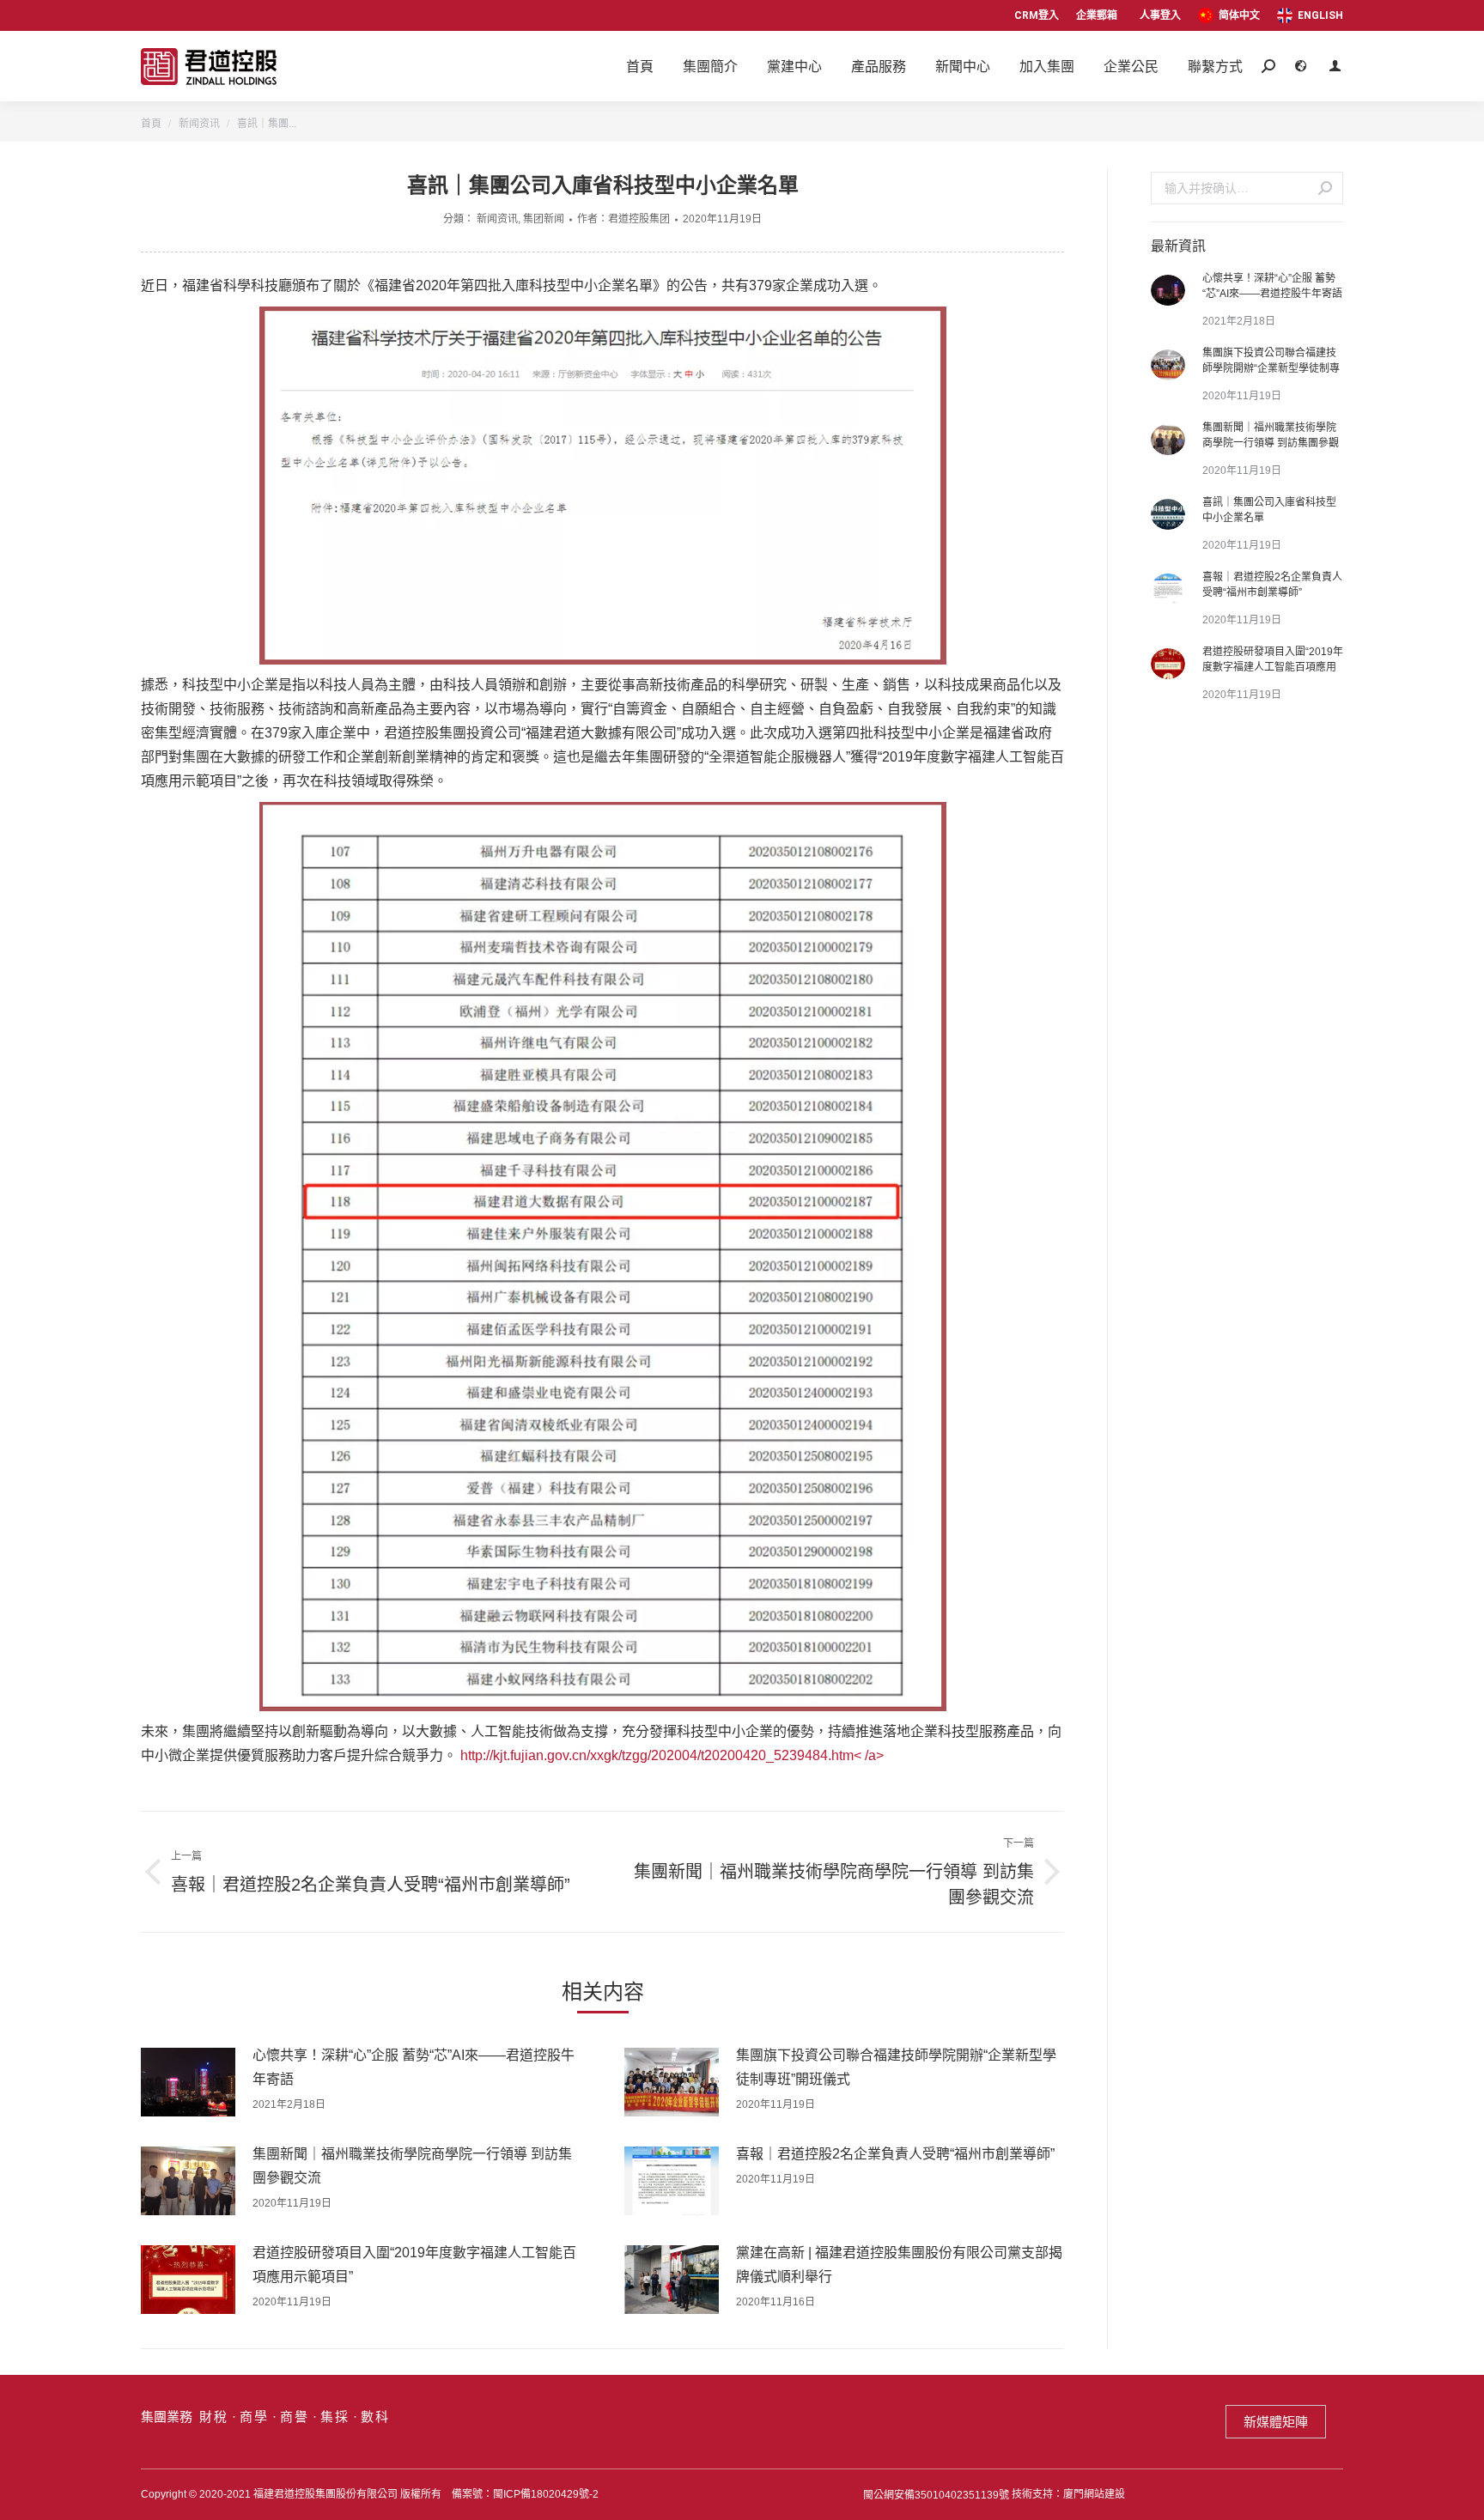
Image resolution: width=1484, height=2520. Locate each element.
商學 (254, 2417)
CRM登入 (1037, 15)
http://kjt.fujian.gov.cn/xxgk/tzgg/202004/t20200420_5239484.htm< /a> (672, 1755)
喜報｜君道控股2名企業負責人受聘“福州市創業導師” (895, 2154)
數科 (375, 2417)
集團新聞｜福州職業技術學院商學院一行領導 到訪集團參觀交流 (412, 2166)
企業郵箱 (1097, 15)
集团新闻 (544, 219)
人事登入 (1160, 15)
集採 (335, 2417)
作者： (623, 219)
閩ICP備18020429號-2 (546, 2494)
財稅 (214, 2417)
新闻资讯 (497, 219)
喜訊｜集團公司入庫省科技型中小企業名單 (1269, 510)
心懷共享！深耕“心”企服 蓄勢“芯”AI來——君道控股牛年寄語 (414, 2067)
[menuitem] (1229, 15)
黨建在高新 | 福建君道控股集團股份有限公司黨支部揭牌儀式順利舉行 (899, 2265)
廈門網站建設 (1094, 2494)
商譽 (295, 2417)
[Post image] (188, 2082)
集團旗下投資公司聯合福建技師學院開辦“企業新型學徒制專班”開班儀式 (896, 2067)
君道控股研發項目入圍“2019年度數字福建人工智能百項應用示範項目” (414, 2265)
